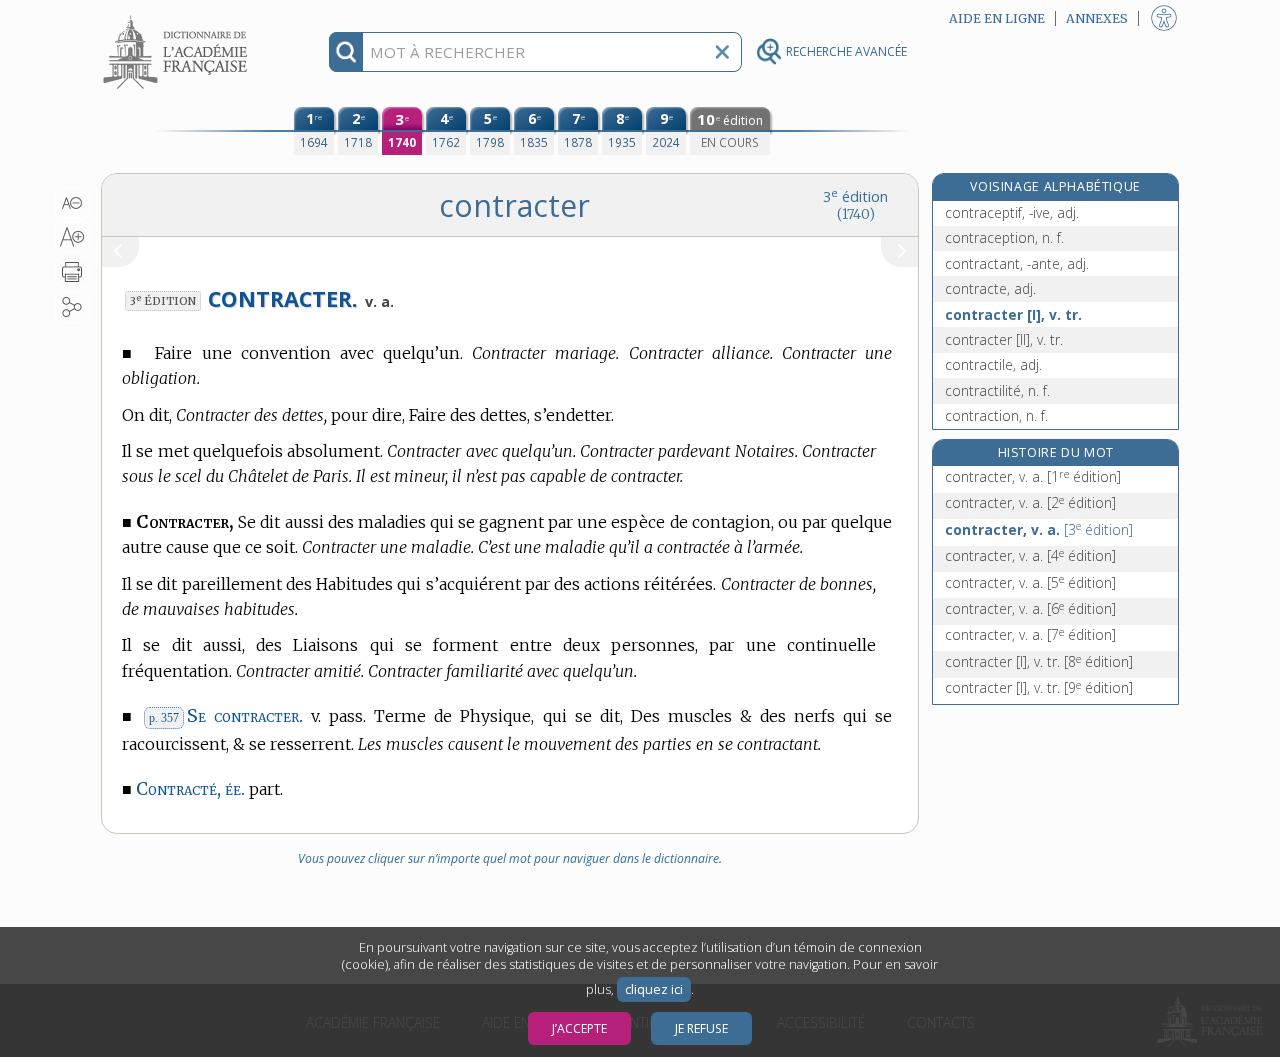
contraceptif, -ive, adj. (1012, 212)
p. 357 (164, 718)
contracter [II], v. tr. (1004, 339)
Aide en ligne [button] (997, 18)
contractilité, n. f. (997, 390)
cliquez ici (654, 989)
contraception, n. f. (1004, 237)
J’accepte (579, 1028)
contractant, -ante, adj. (1017, 263)
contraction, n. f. (996, 415)
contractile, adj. (993, 364)
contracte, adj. (990, 288)
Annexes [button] (1097, 18)
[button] (72, 203)
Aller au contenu (178, 17)
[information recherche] (346, 52)
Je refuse (701, 1028)
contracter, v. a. (1033, 476)
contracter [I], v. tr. (1013, 314)
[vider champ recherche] (722, 52)
